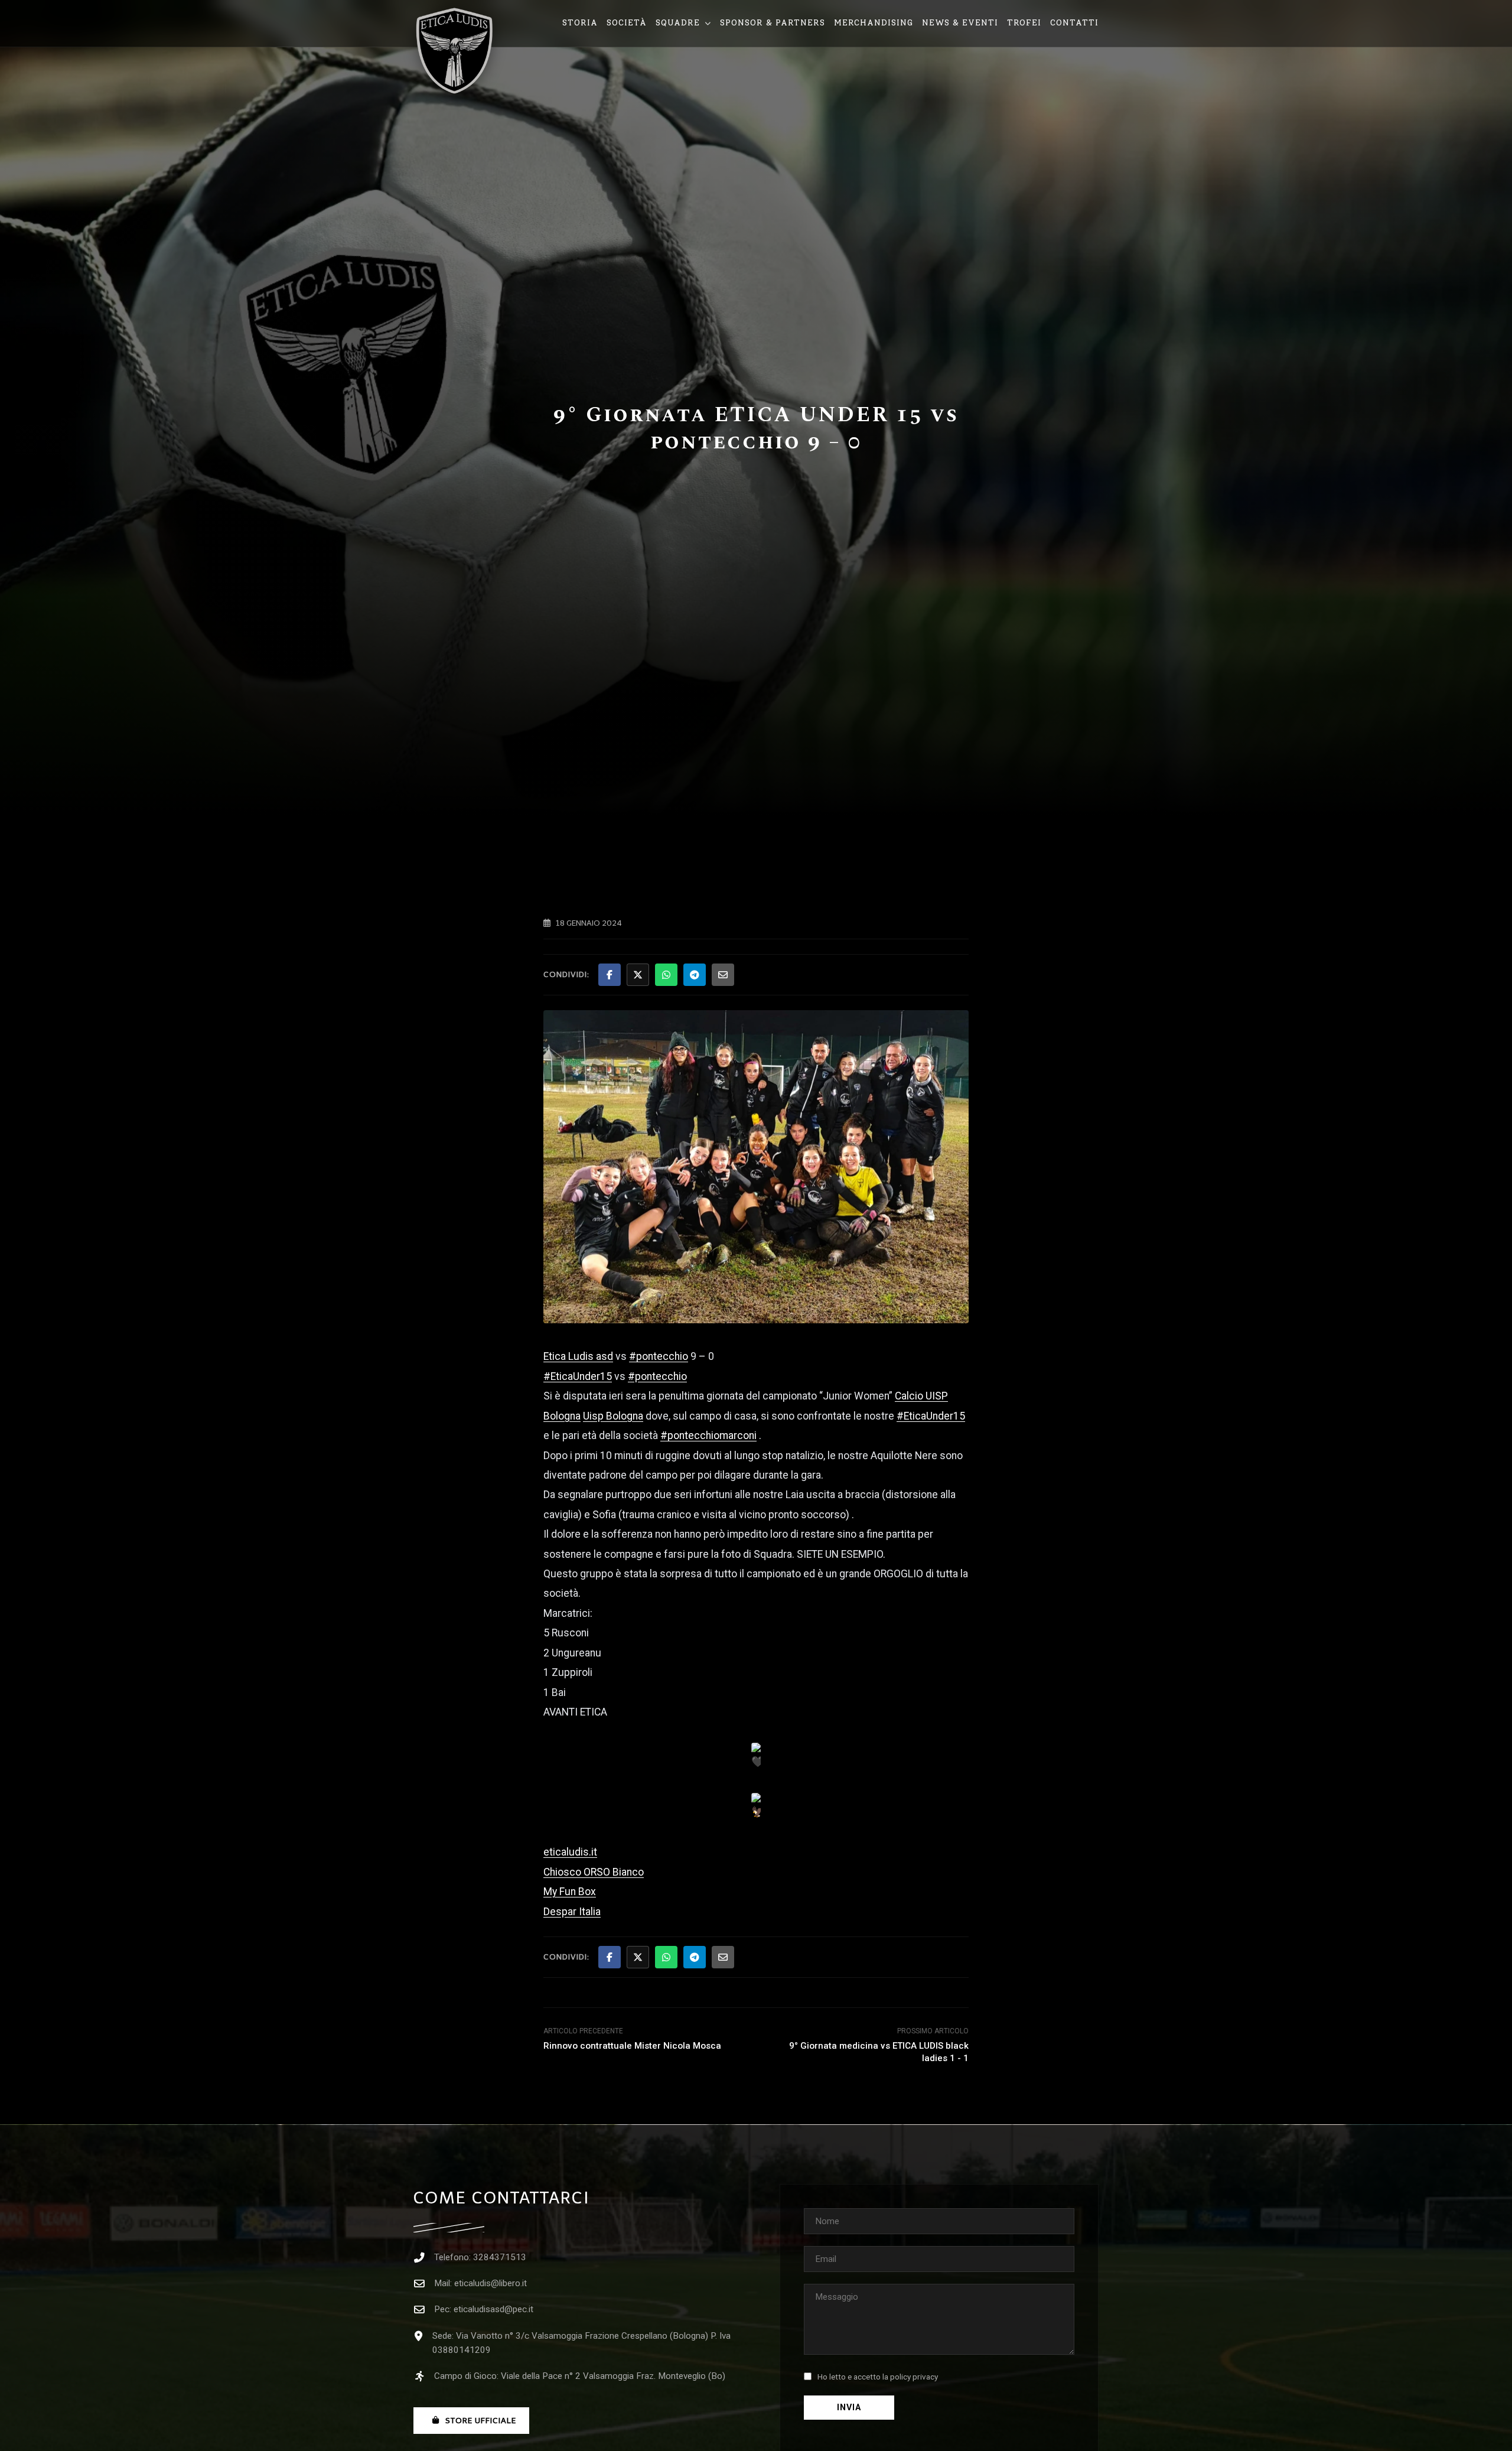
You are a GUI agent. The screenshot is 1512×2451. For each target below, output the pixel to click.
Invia (849, 2408)
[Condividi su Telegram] (695, 975)
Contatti (1074, 23)
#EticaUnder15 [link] (578, 1376)
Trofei (1024, 23)
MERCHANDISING (874, 23)
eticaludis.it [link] (570, 1852)
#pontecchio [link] (659, 1356)
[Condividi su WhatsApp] (666, 975)
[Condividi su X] (638, 975)
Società (627, 23)
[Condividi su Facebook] (610, 975)
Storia (580, 23)
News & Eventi (960, 23)
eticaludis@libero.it (491, 2283)
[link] (578, 1356)
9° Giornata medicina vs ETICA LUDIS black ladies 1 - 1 (879, 2052)
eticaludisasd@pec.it (493, 2309)
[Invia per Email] (723, 975)
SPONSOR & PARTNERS (773, 23)
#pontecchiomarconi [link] (708, 1436)
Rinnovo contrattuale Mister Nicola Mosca (632, 2046)
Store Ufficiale (481, 2421)
